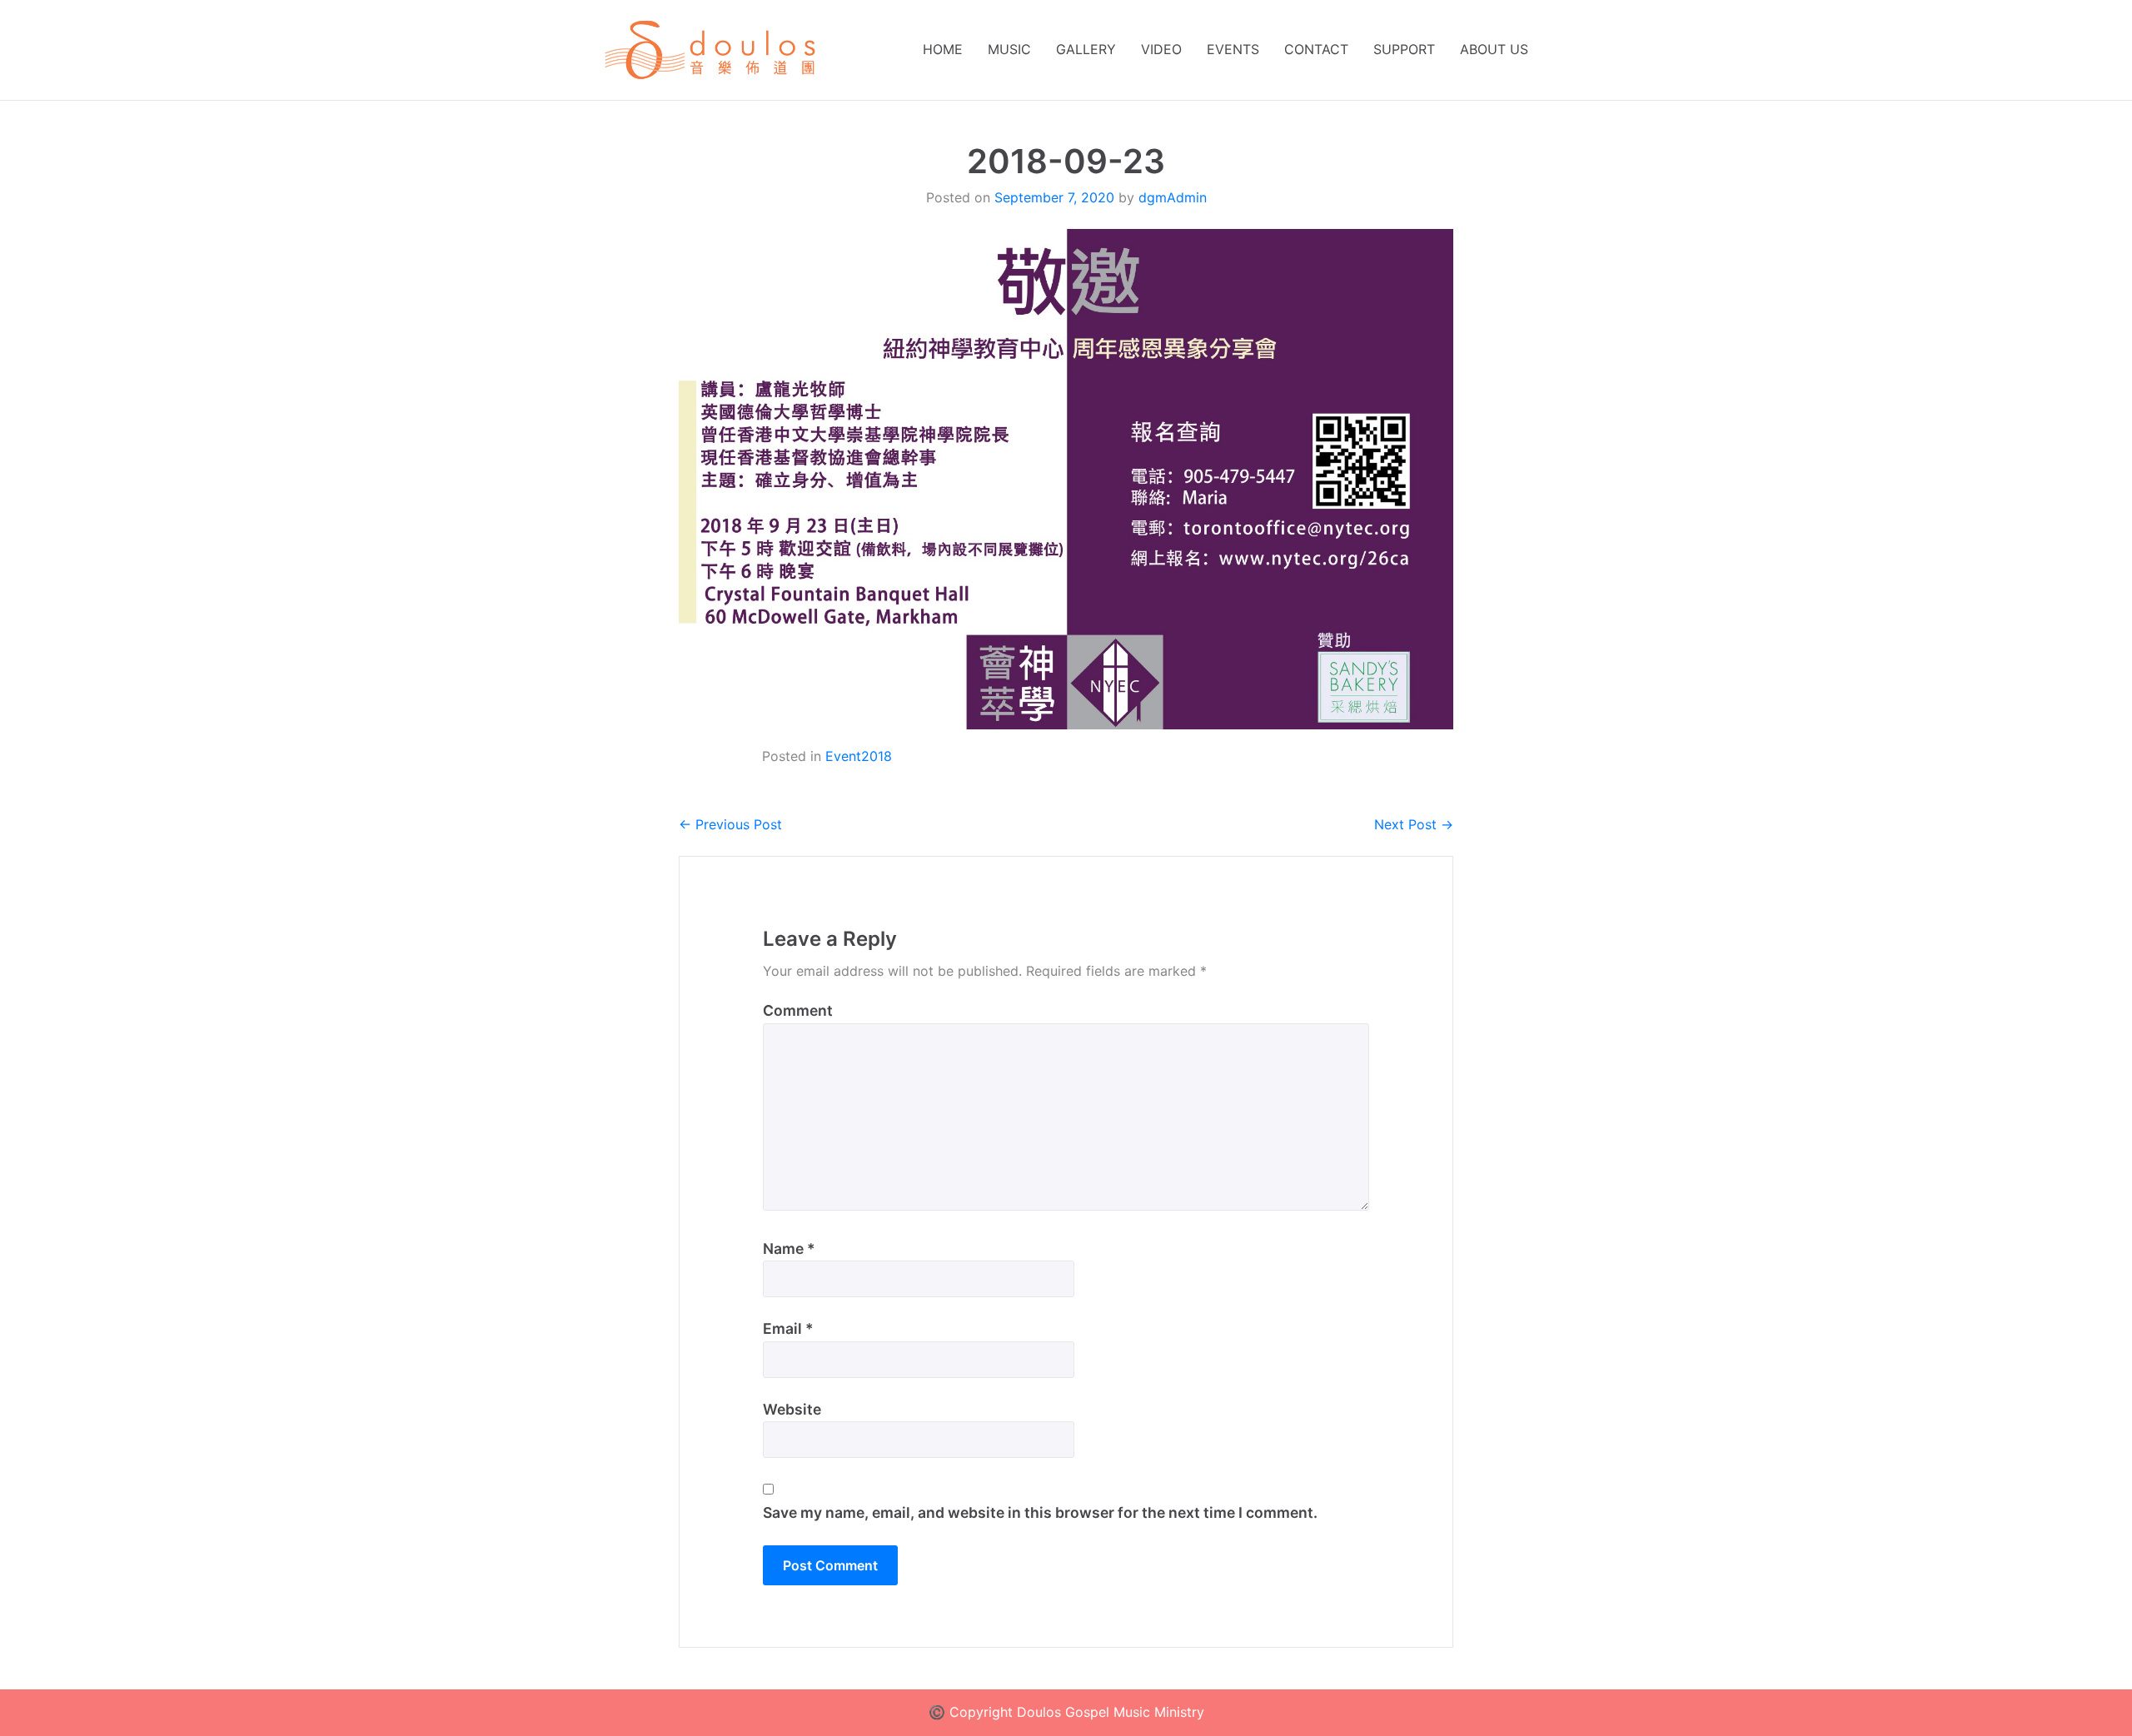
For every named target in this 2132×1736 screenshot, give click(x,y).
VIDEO (1161, 49)
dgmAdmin (1173, 197)
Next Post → (1414, 824)
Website (792, 1409)
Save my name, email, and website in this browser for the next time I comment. (1040, 1512)
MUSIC (1009, 49)
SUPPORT (1404, 49)
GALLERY (1086, 49)
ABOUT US (1494, 49)
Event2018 (859, 756)
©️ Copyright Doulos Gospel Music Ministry (1066, 1712)
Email (788, 1328)
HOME (943, 49)
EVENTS (1233, 49)
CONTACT (1316, 49)
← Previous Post (730, 824)
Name (789, 1249)
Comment (798, 1010)
